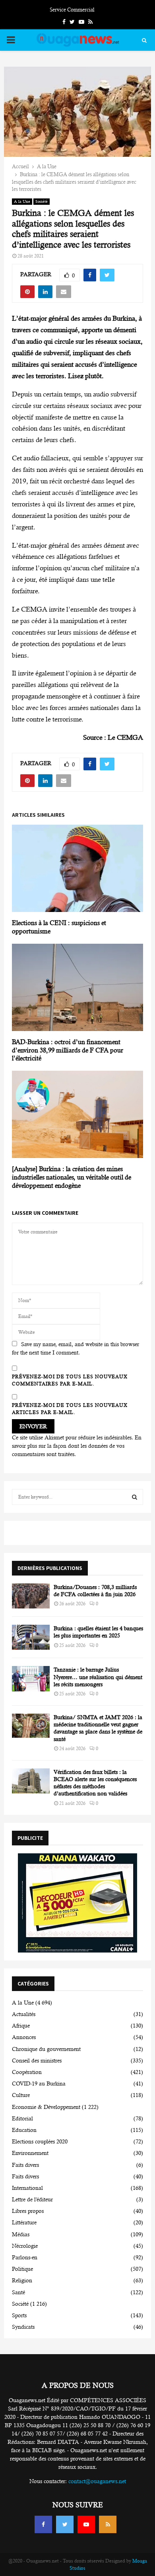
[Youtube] (86, 2524)
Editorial (22, 2118)
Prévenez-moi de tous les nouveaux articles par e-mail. (70, 1409)
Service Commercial (72, 10)
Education (24, 2130)
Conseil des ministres (37, 2060)
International (27, 2188)
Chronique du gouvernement (46, 2049)
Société (42, 201)
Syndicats (23, 2327)
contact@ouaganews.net (97, 2481)
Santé (18, 2292)
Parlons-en (25, 2257)
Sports (19, 2315)
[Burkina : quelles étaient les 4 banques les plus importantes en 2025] (31, 1637)
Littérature (24, 2222)
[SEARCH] (135, 1497)
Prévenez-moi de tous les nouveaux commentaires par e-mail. (70, 1380)
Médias (21, 2234)
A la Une (22, 201)
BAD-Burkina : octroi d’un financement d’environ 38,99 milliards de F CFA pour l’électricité (68, 1050)
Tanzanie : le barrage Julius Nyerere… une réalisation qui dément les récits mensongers (98, 1677)
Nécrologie (25, 2246)
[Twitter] (65, 2524)
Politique (22, 2269)
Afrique (21, 2026)
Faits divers (25, 2165)
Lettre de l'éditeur (32, 2199)
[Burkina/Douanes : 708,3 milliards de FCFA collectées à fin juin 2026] (31, 1596)
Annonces (24, 2037)
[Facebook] (43, 2524)
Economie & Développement (46, 2107)
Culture (21, 2095)
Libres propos (28, 2211)
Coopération (27, 2072)
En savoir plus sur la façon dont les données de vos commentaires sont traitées (77, 1446)
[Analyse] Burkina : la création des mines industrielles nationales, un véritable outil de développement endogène (72, 1177)
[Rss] (108, 2524)
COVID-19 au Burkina (39, 2084)
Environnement (30, 2153)
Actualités (24, 2014)
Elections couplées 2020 (40, 2141)
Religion (22, 2280)
